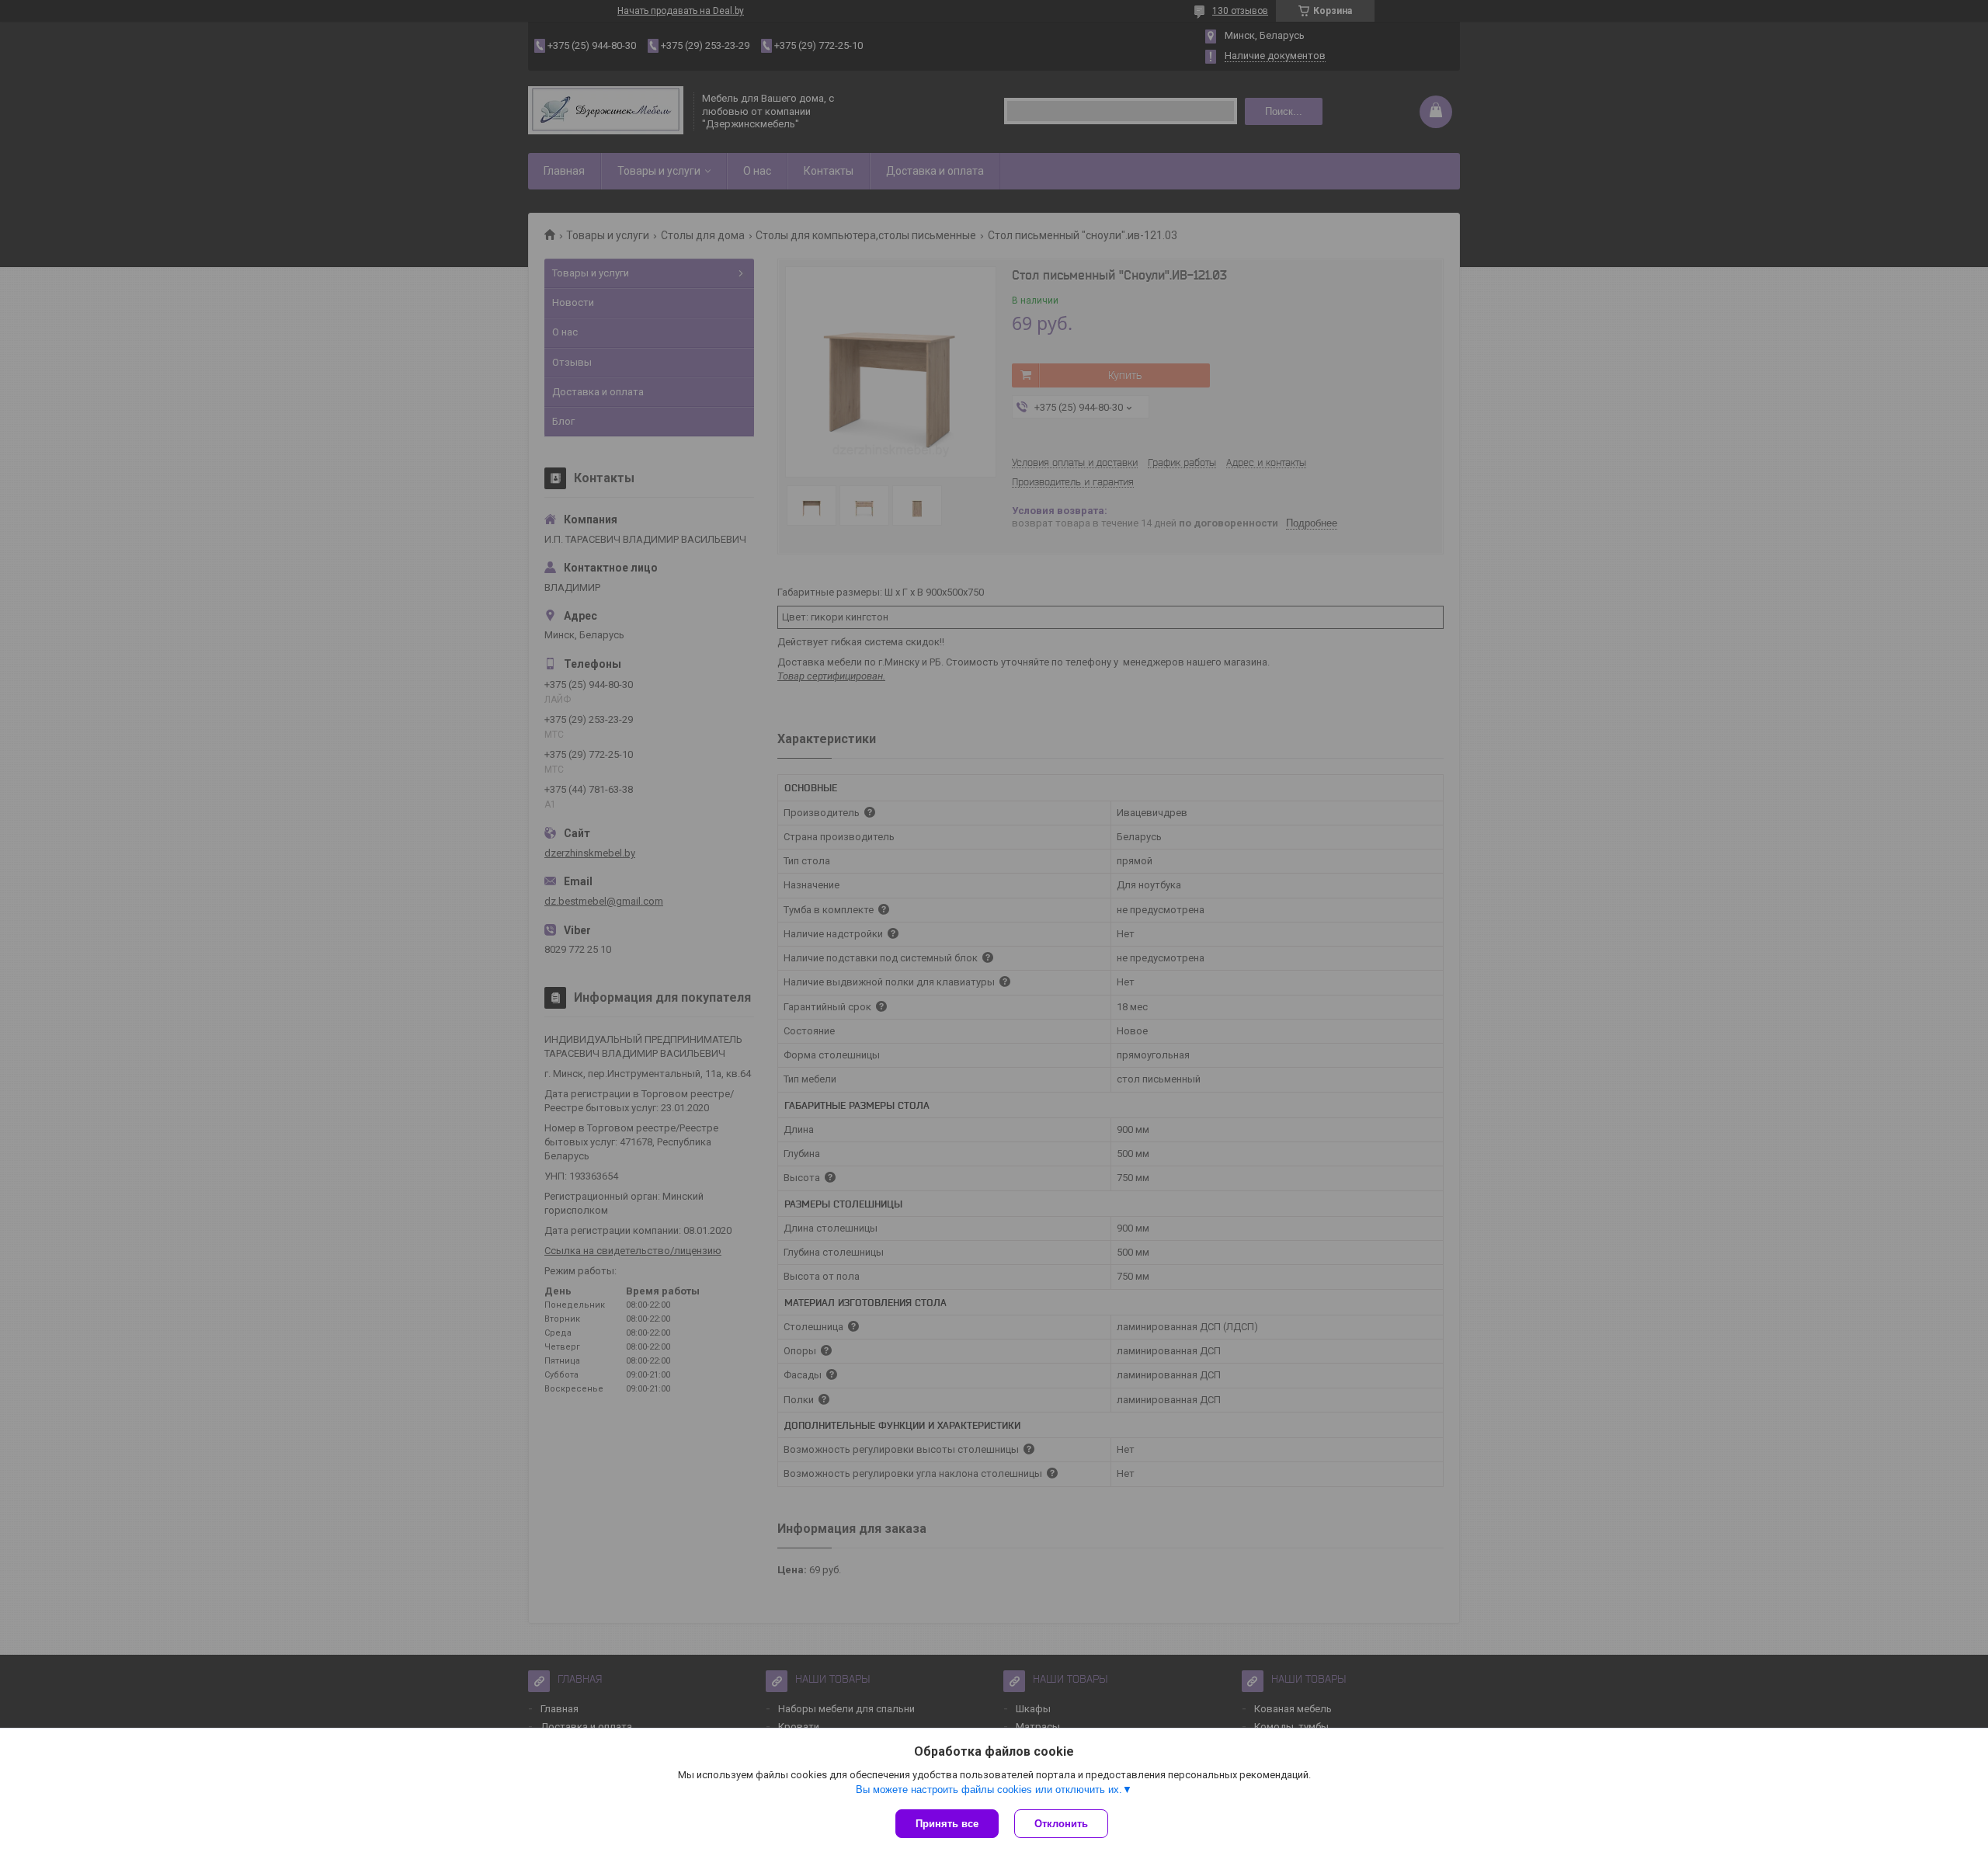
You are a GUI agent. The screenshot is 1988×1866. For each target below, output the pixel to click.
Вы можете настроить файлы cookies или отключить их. (989, 1790)
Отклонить (1061, 1824)
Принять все (947, 1824)
